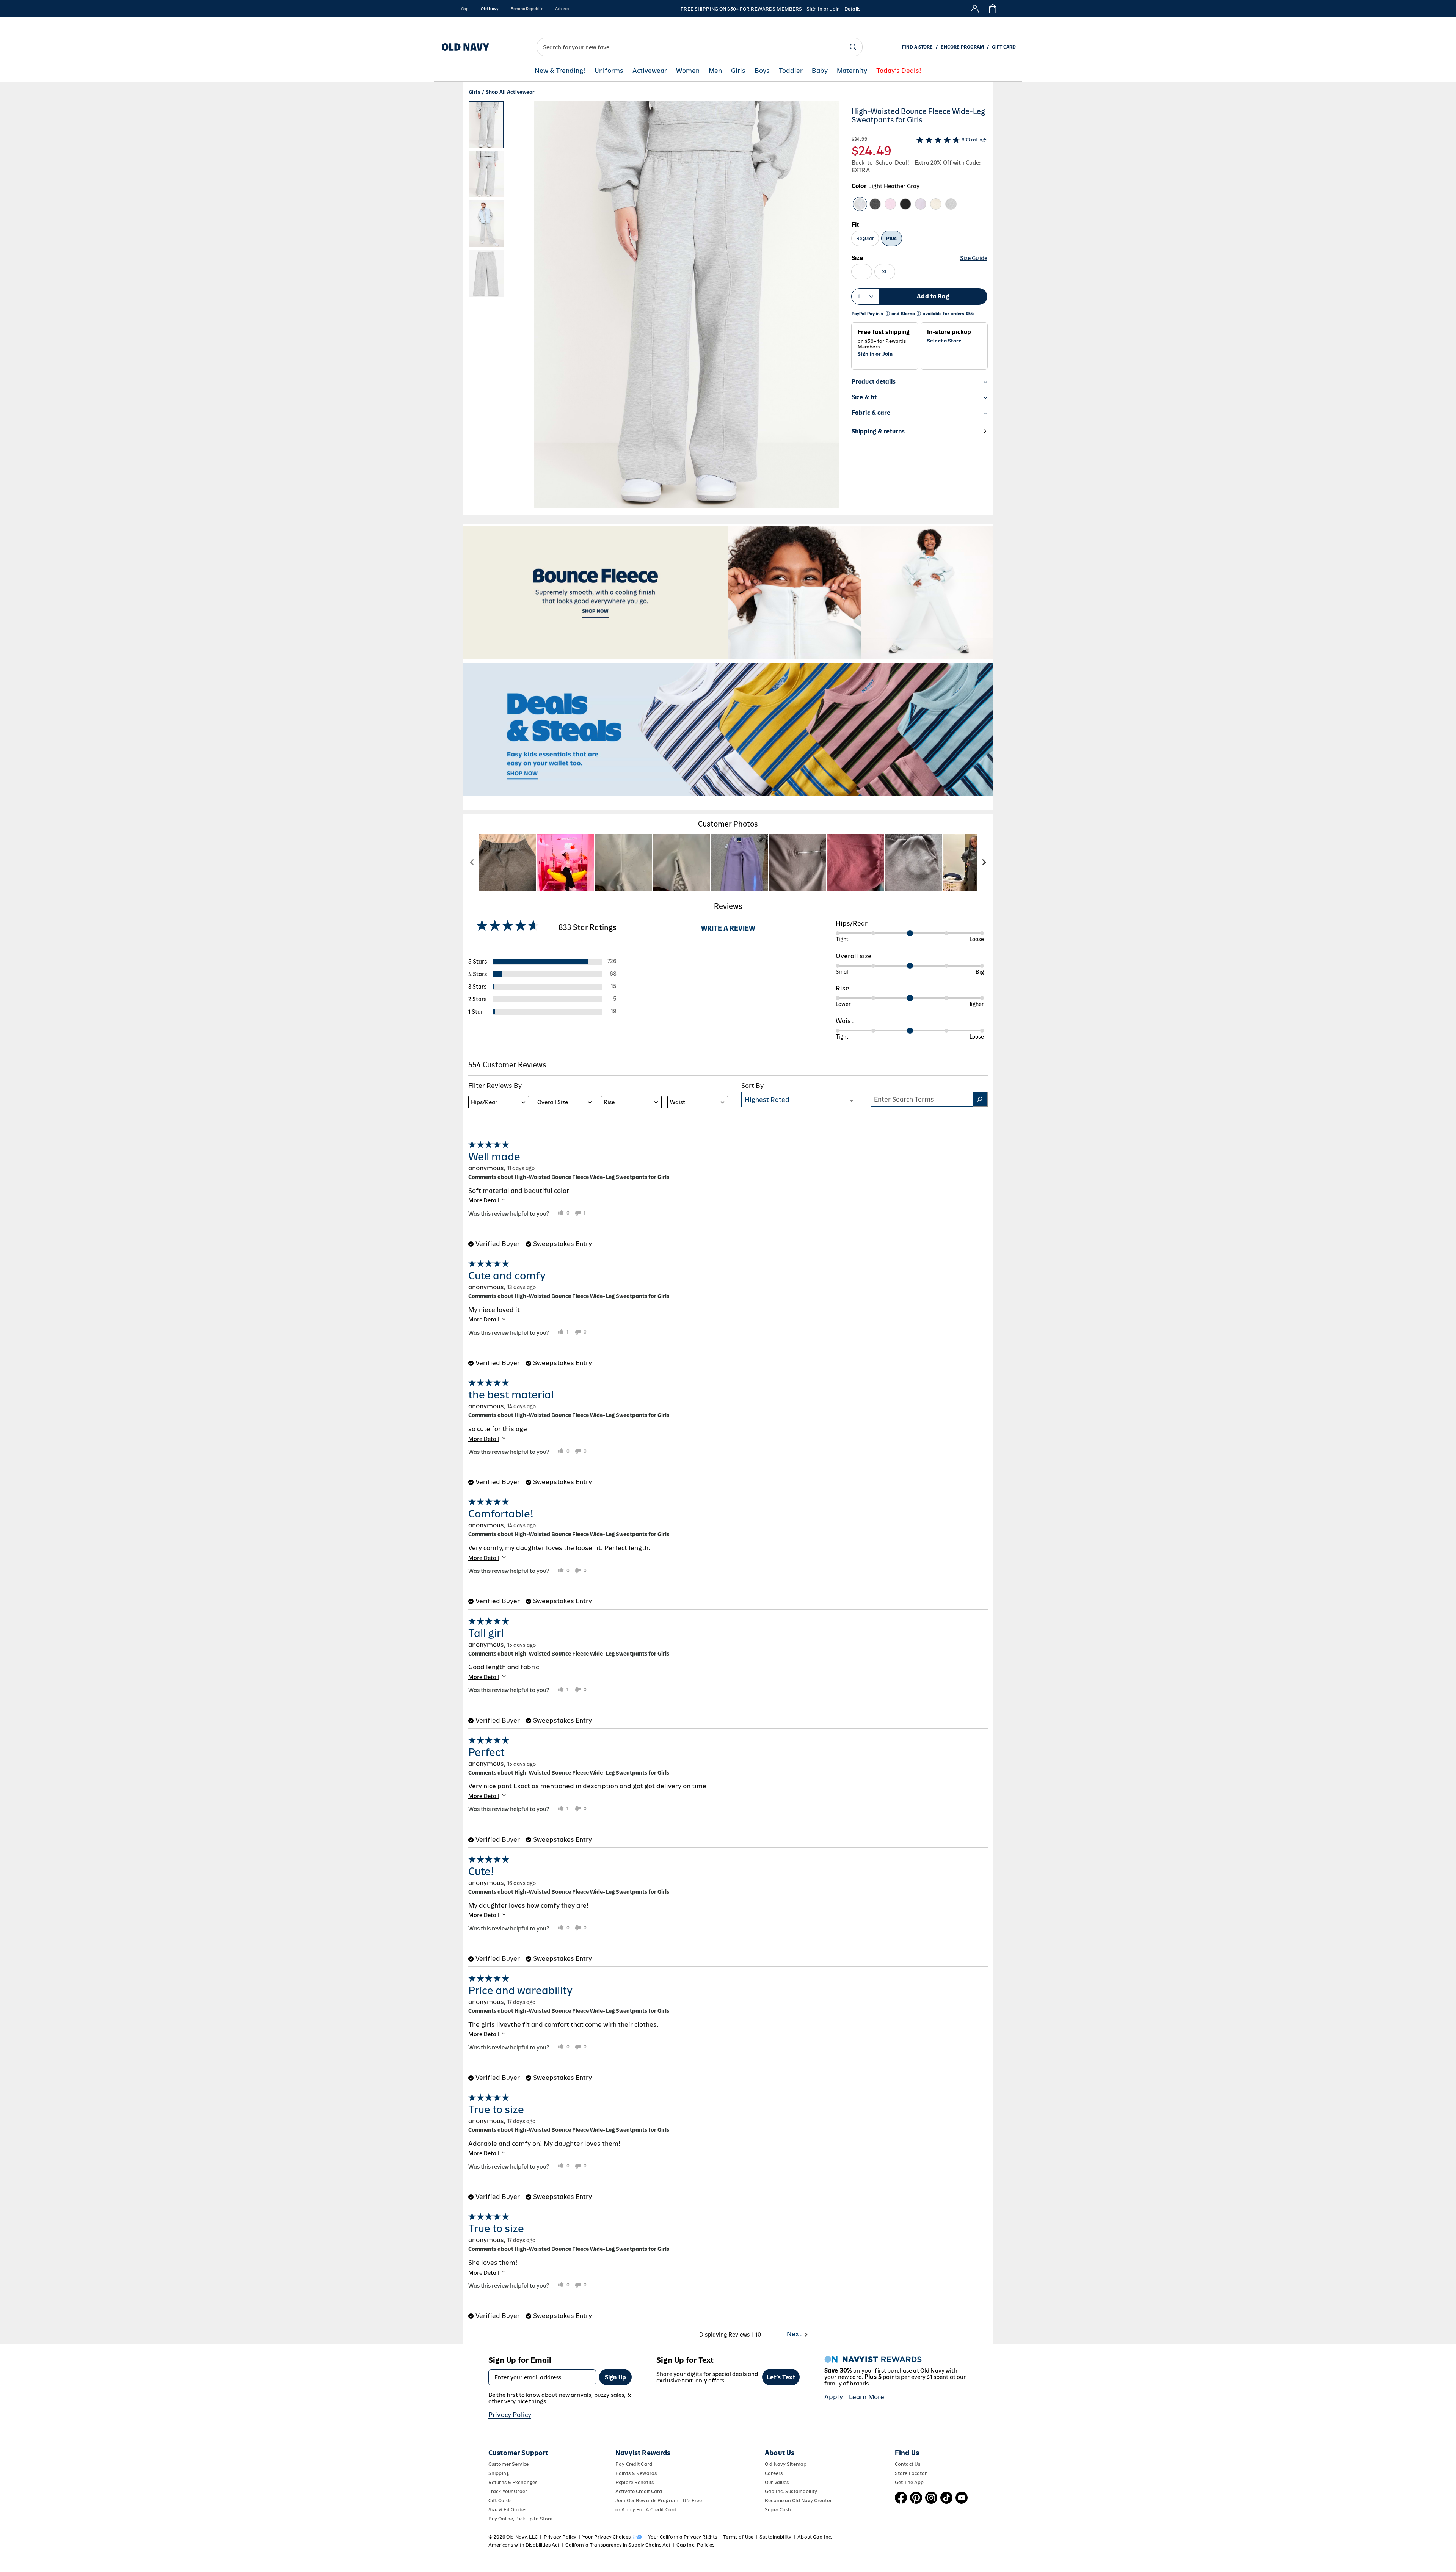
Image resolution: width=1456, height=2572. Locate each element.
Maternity (852, 71)
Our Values (777, 2482)
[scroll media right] (984, 862)
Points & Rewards (636, 2473)
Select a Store (944, 341)
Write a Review (728, 928)
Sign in (866, 354)
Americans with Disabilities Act (524, 2545)
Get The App (909, 2482)
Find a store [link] (917, 47)
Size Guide (974, 258)
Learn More (867, 2397)
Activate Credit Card (639, 2491)
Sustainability (775, 2537)
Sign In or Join (823, 9)
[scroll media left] (472, 862)
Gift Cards (500, 2501)
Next (794, 2334)
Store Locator (911, 2473)
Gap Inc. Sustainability (791, 2491)
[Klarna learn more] (918, 314)
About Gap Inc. (815, 2537)
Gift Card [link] (1004, 47)
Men (715, 71)
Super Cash (778, 2510)
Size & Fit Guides (507, 2510)
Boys (762, 71)
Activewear (650, 71)
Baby (820, 71)
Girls (738, 71)
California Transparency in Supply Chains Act (618, 2545)
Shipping (499, 2473)
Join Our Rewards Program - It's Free (659, 2501)
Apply (834, 2397)
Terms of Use (738, 2537)
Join (888, 354)
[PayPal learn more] (887, 314)
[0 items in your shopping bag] (992, 9)
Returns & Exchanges (513, 2482)
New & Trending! (560, 71)
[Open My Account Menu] (975, 9)
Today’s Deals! (899, 71)
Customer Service (508, 2464)
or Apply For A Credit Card (646, 2510)
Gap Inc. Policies (695, 2545)
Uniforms (609, 71)
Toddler (791, 71)
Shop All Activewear (510, 92)
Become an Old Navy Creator (798, 2501)
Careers (774, 2473)
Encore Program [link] (962, 47)
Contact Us (908, 2464)
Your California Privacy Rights (682, 2537)
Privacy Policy (510, 2415)
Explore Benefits (635, 2482)
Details (852, 9)
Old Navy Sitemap (786, 2464)
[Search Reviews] (980, 1099)
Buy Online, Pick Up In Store (520, 2519)
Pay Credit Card (634, 2464)
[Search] (853, 47)
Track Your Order (508, 2491)
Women (688, 71)
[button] (654, 308)
